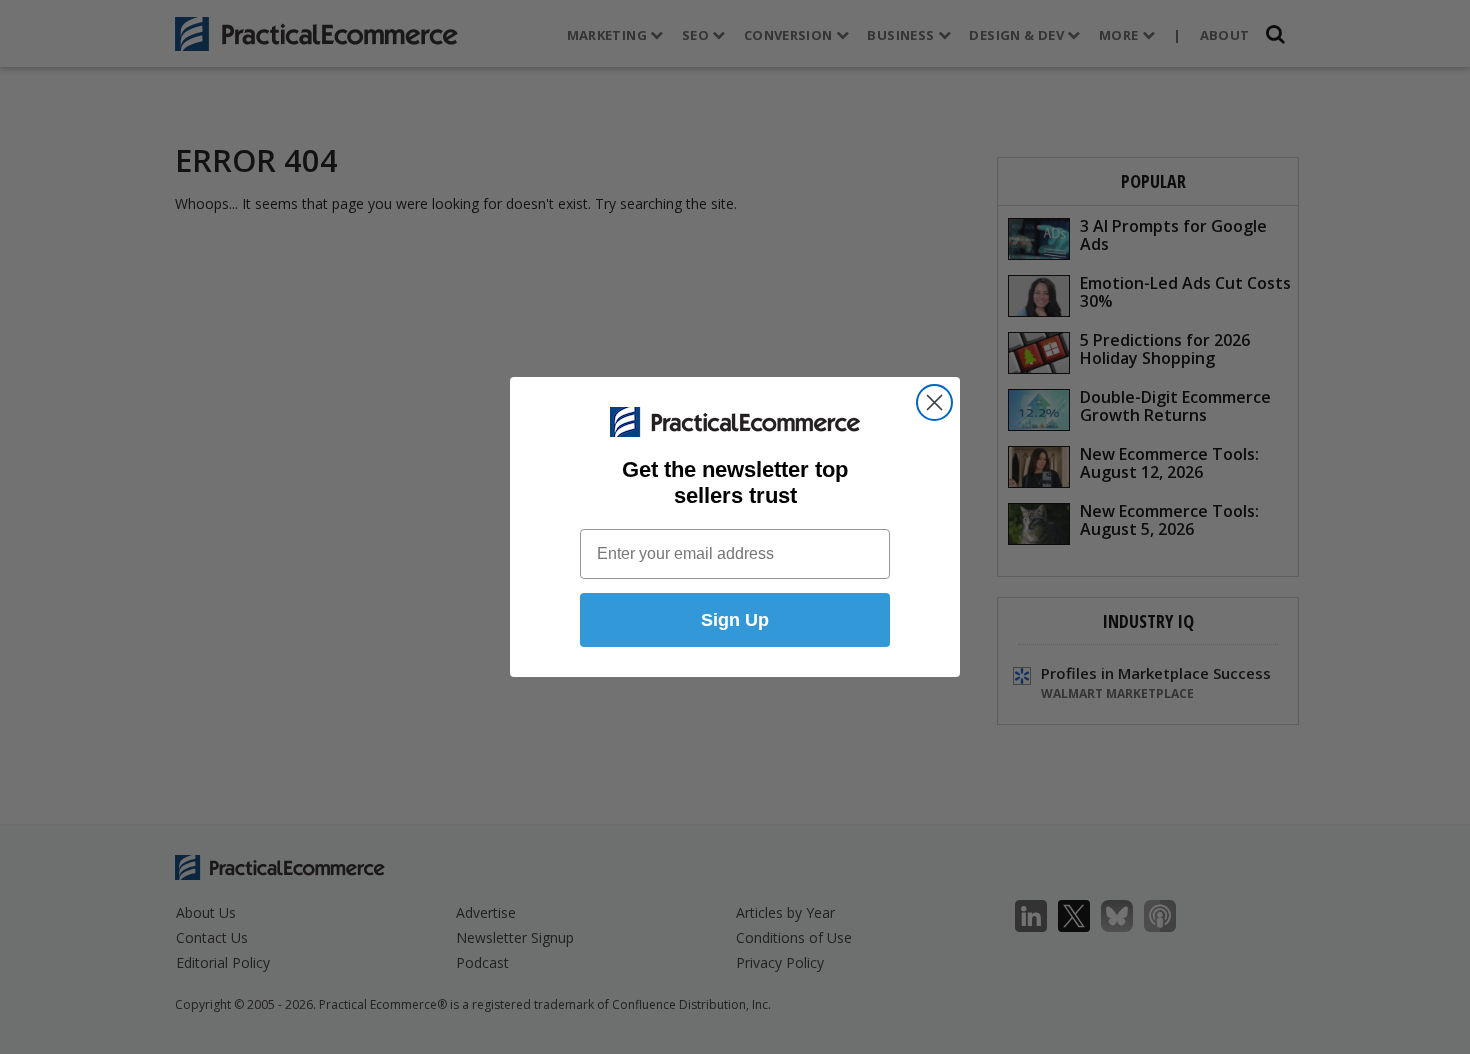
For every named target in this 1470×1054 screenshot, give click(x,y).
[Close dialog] (934, 402)
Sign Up (735, 620)
